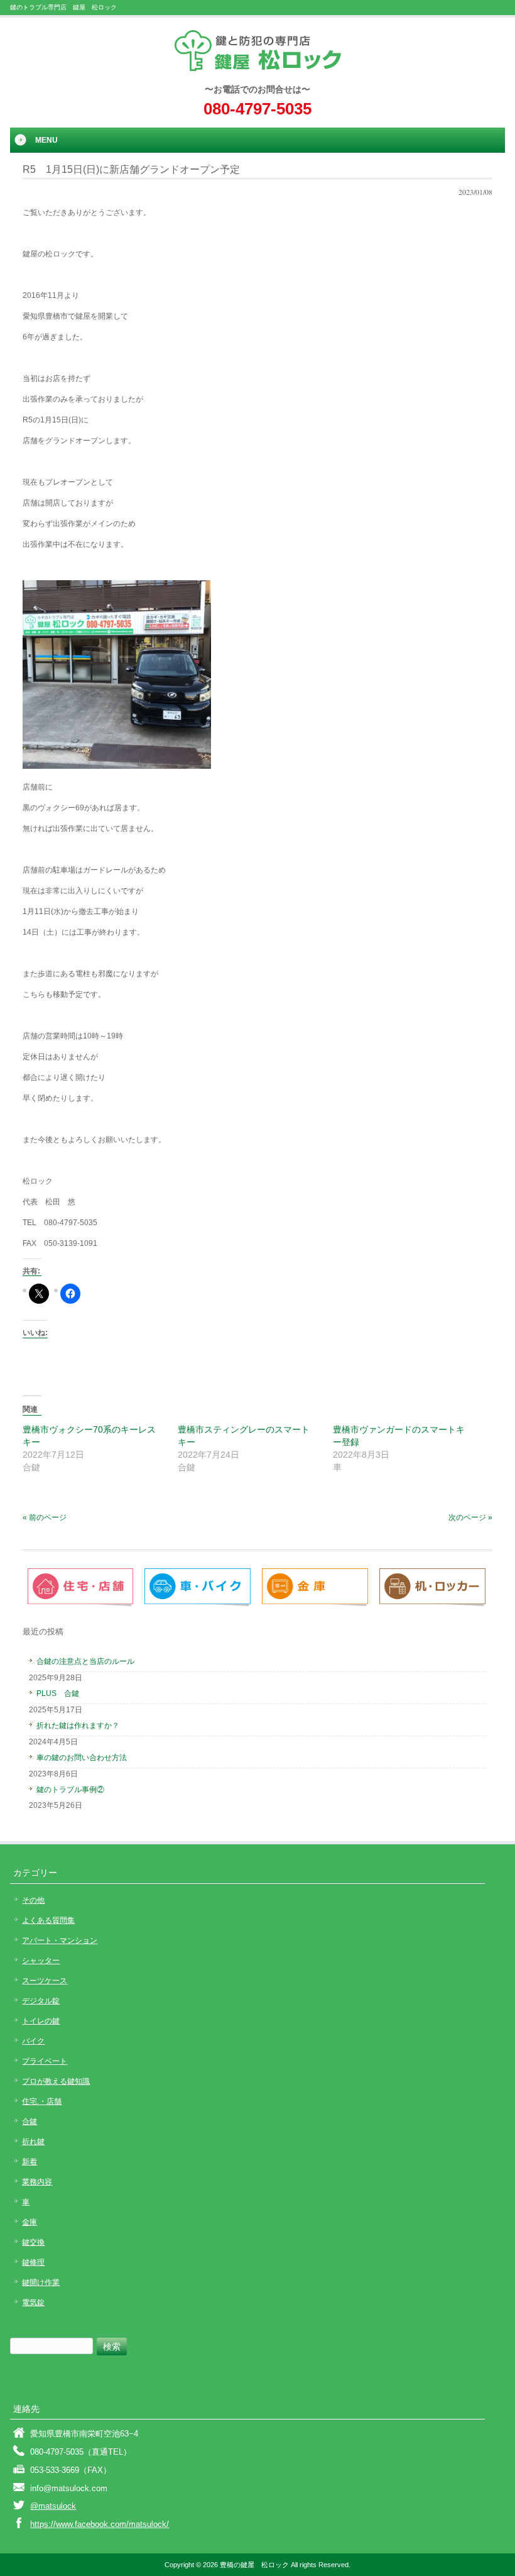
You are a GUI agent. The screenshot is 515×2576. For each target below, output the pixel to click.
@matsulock (53, 2506)
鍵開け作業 (41, 2282)
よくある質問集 (48, 1920)
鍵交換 (33, 2242)
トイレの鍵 (41, 2021)
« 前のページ (45, 1517)
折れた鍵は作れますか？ (78, 1726)
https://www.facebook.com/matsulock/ (100, 2524)
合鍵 (30, 2122)
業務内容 (37, 2182)
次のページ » (470, 1517)
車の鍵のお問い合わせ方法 (82, 1758)
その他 (33, 1900)
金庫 (30, 2222)
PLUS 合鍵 (58, 1693)
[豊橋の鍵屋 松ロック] (258, 67)
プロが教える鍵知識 (56, 2081)
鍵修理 (33, 2262)
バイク (33, 2041)
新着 (30, 2162)
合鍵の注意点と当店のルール (85, 1661)
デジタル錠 (41, 2001)
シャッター (41, 1961)
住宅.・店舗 (42, 2101)
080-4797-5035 (257, 109)
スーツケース (45, 1981)
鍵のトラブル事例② (70, 1790)
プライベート (45, 2061)
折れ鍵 (33, 2142)
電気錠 (33, 2303)
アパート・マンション (60, 1940)
